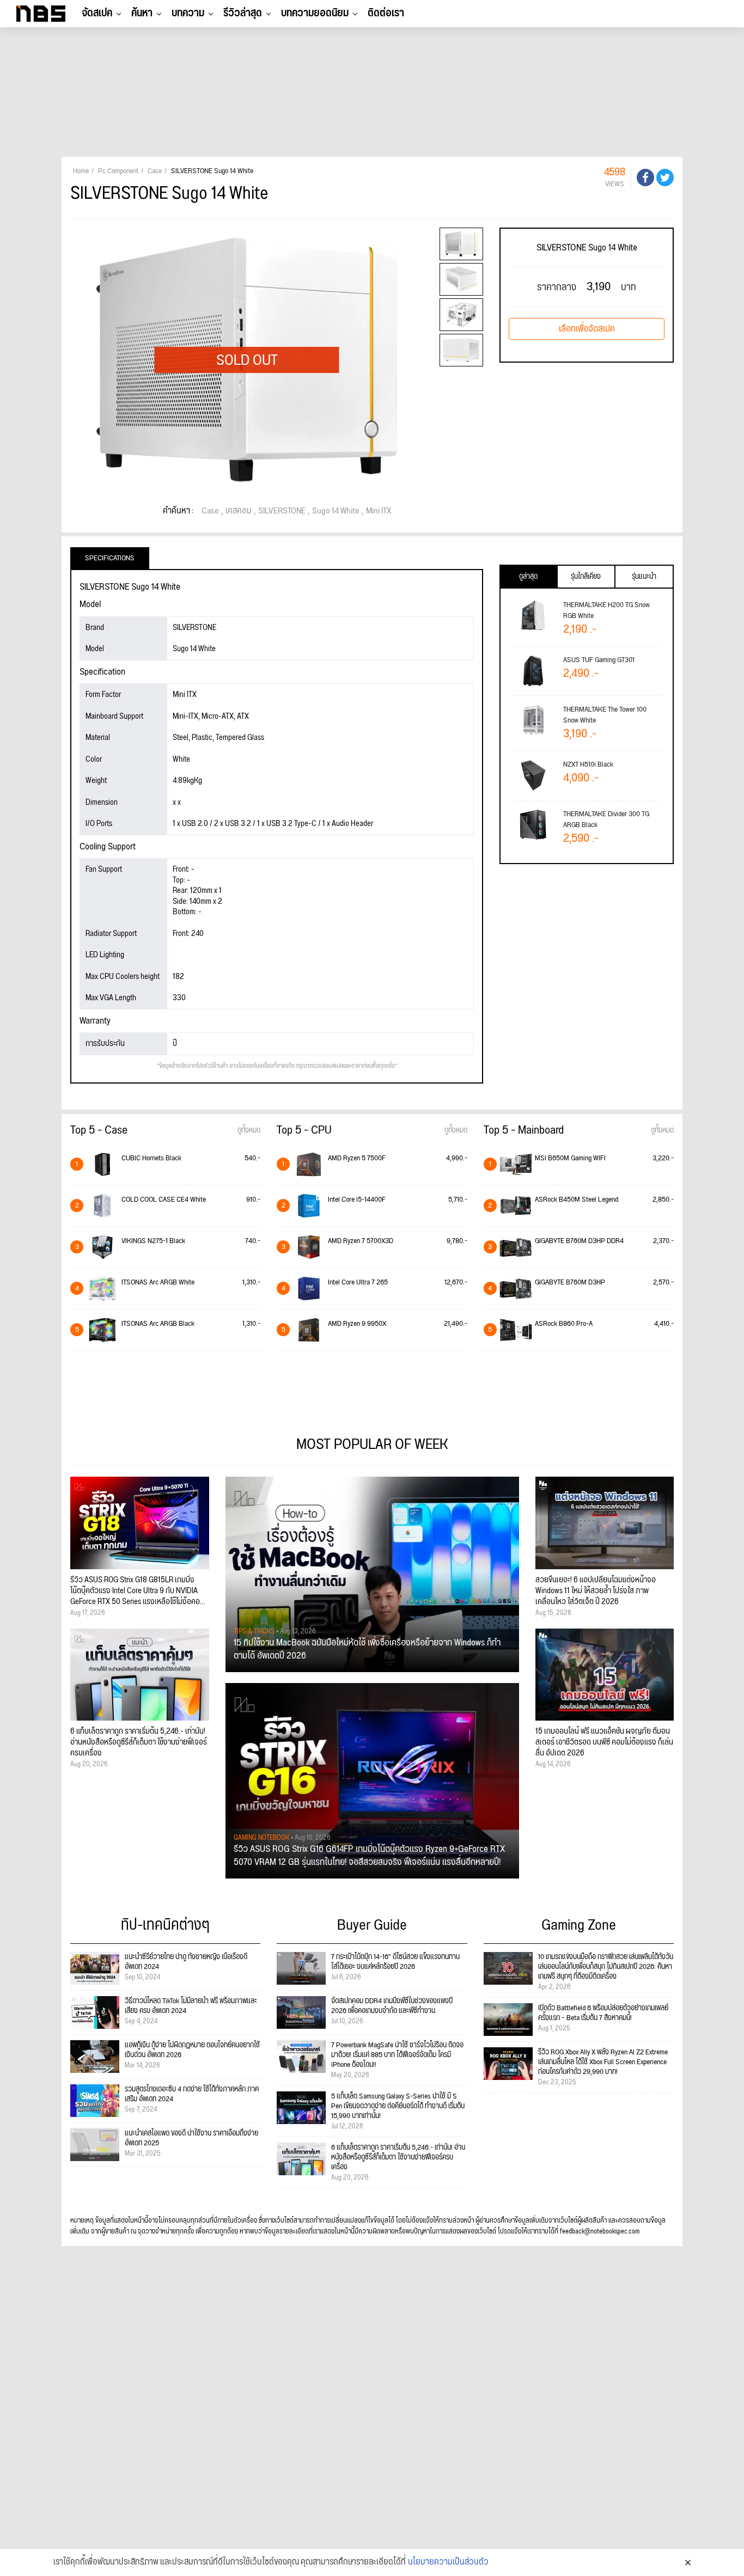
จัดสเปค (97, 13)
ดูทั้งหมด (249, 1130)
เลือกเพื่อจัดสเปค (587, 329)
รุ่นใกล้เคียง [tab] (586, 577)
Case (210, 511)
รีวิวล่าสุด (243, 13)
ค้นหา (142, 13)
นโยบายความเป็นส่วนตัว (448, 2562)
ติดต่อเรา (386, 13)
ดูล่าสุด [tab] (528, 577)
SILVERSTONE (282, 511)
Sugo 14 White (336, 511)
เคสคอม (239, 511)
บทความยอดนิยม (315, 13)
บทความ (188, 13)
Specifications (110, 558)
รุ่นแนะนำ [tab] (644, 577)
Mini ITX (379, 511)
